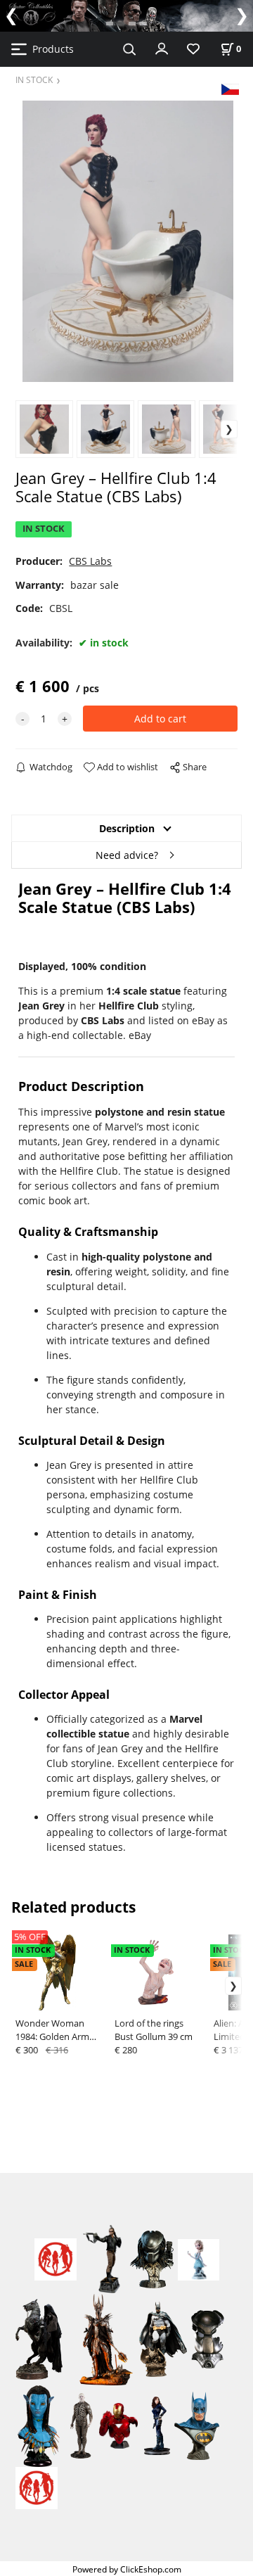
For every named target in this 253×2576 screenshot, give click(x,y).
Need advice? (127, 855)
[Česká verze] (230, 88)
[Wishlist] (193, 50)
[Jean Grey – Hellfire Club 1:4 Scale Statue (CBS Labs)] (126, 241)
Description (127, 828)
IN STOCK (34, 79)
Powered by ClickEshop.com (127, 2569)
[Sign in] (162, 48)
